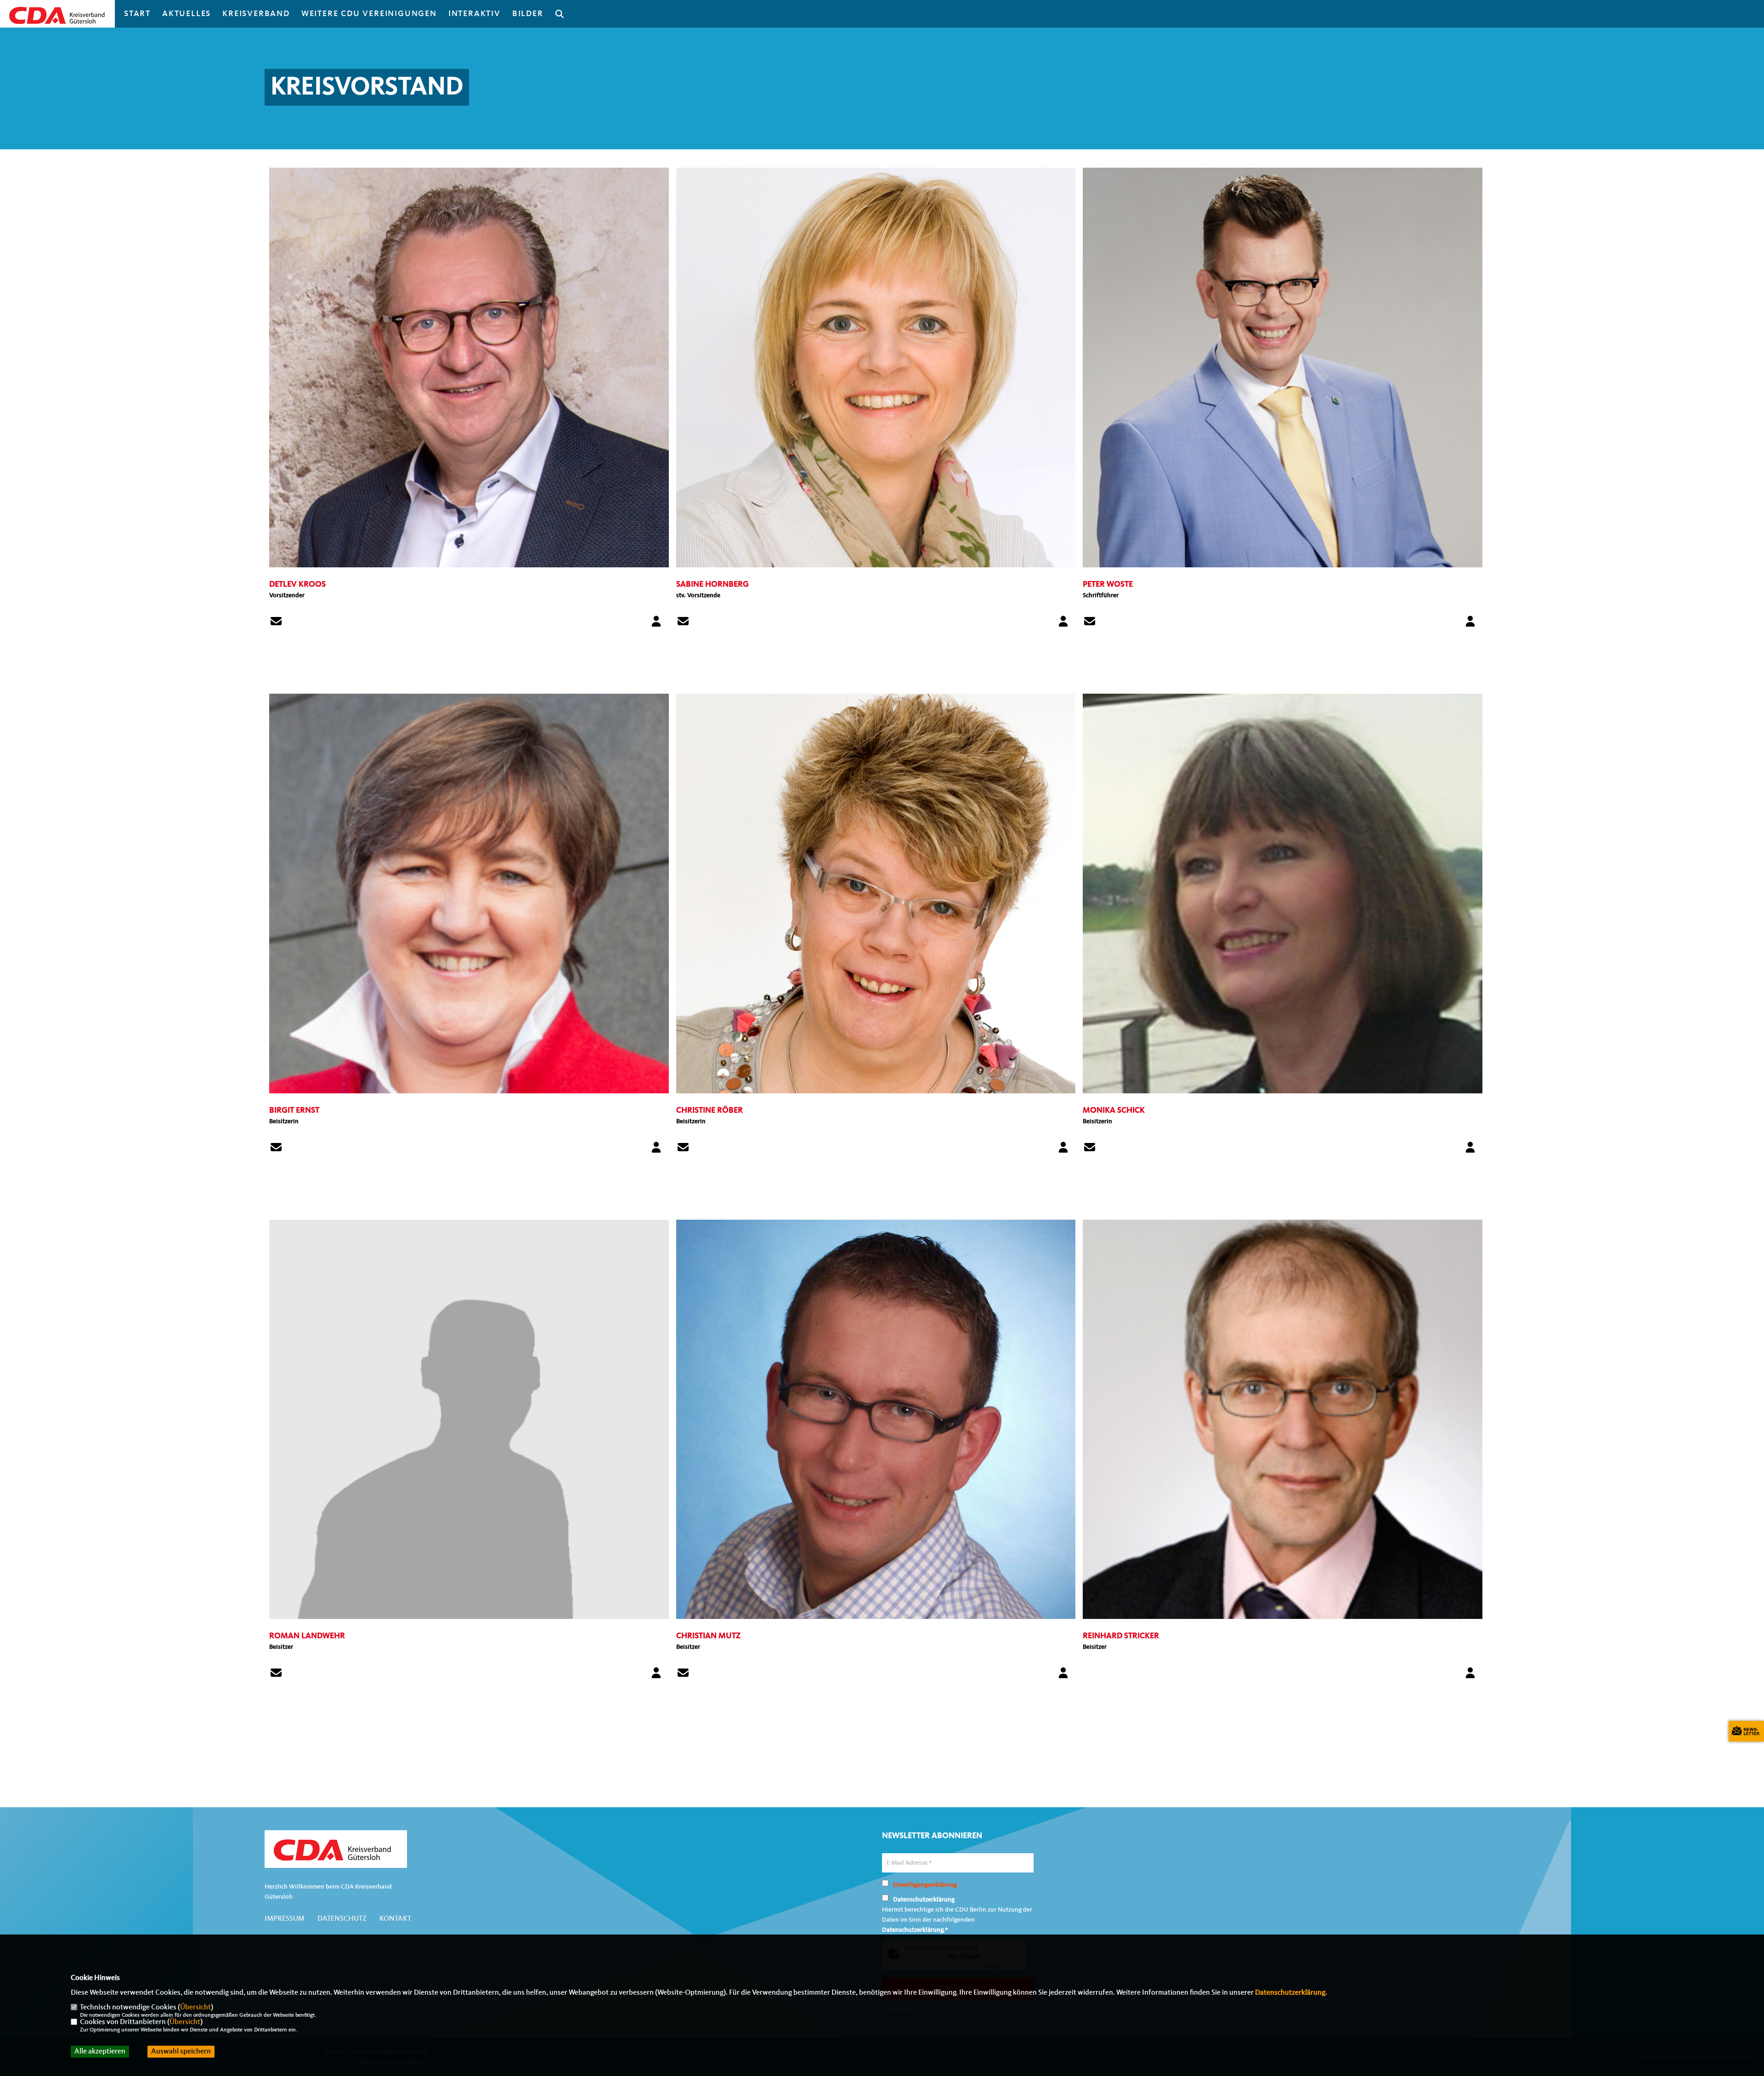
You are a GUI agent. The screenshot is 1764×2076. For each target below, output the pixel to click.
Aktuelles (187, 14)
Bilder (528, 14)
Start (137, 14)
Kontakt (395, 1919)
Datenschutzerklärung (1290, 1993)
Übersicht (195, 2008)
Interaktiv (475, 14)
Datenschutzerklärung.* (915, 1930)
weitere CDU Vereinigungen (369, 14)
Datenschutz (342, 1919)
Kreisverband (256, 14)
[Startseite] (336, 1850)
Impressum (285, 1919)
